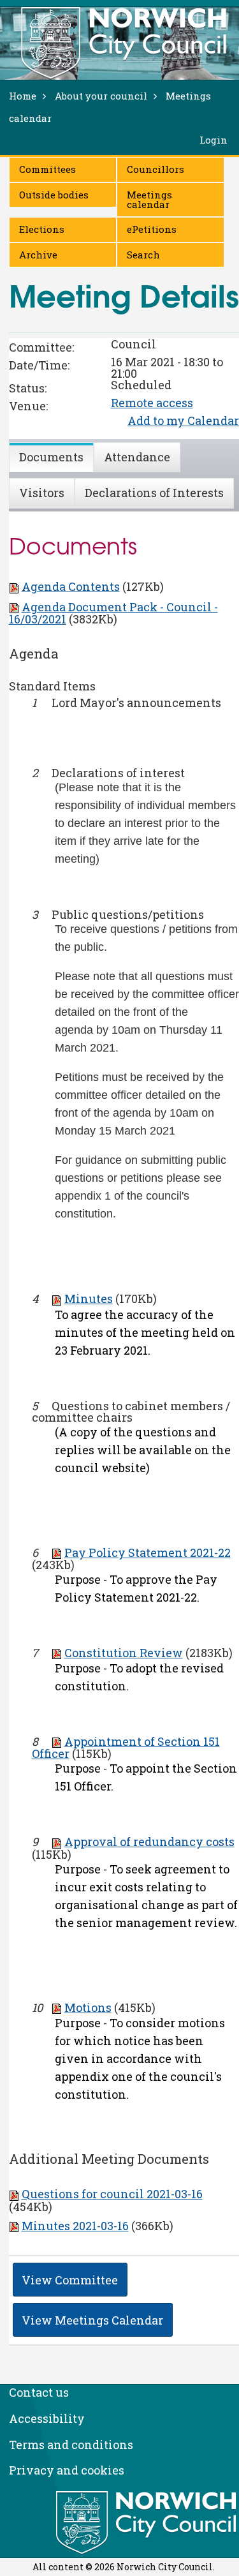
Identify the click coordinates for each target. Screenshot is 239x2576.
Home (23, 96)
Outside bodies (54, 195)
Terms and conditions (71, 2445)
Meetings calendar (149, 199)
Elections (42, 229)
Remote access (152, 403)
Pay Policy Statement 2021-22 (148, 1552)
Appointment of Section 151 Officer (126, 1747)
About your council (101, 96)
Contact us (39, 2392)
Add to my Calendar (183, 421)
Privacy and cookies (67, 2470)
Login (214, 140)
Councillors (156, 169)
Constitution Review (124, 1653)
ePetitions (152, 229)
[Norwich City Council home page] (124, 43)
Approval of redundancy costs (149, 1842)
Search (143, 255)
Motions (88, 2007)
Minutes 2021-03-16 (75, 2226)
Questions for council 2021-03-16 (112, 2194)
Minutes (89, 1299)
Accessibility (47, 2418)
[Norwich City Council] (148, 2523)
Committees (47, 169)
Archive (38, 255)
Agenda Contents (71, 586)
